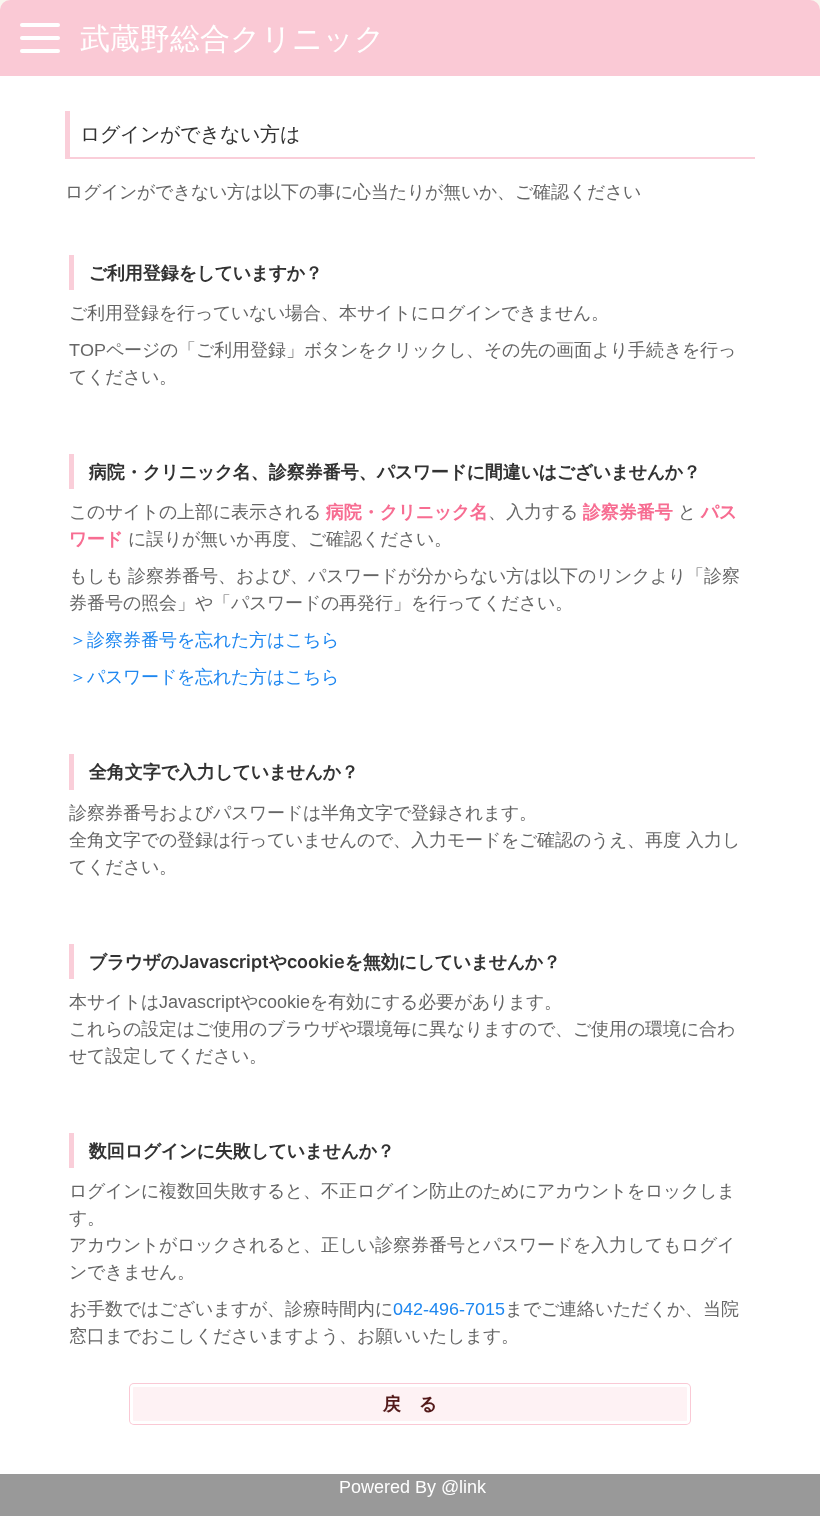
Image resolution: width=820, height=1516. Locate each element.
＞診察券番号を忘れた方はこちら (204, 640)
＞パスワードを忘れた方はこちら (204, 677)
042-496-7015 (449, 1309)
